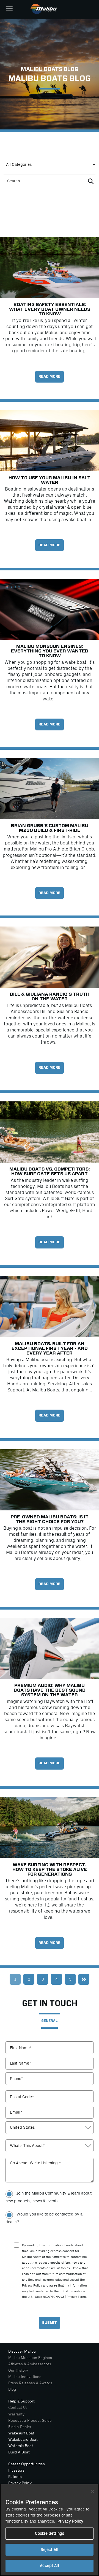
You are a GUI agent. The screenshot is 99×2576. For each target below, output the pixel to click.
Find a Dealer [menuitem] (20, 2427)
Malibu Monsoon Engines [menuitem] (30, 2358)
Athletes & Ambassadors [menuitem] (30, 2364)
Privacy (72, 2297)
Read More (50, 377)
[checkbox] (50, 2207)
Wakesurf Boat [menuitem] (21, 2433)
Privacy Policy (70, 2521)
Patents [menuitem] (15, 2477)
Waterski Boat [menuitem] (21, 2446)
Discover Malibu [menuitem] (22, 2351)
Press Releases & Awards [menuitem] (30, 2383)
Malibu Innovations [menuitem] (25, 2377)
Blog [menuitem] (12, 2389)
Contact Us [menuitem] (18, 2408)
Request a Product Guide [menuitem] (30, 2421)
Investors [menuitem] (16, 2470)
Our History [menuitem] (18, 2370)
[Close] (92, 2491)
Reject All (50, 2550)
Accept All (49, 2566)
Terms (82, 2297)
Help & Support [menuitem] (21, 2401)
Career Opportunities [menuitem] (27, 2464)
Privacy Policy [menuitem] (20, 2483)
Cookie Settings (50, 2533)
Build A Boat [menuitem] (19, 2452)
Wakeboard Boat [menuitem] (23, 2440)
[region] (50, 2530)
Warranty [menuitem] (16, 2414)
